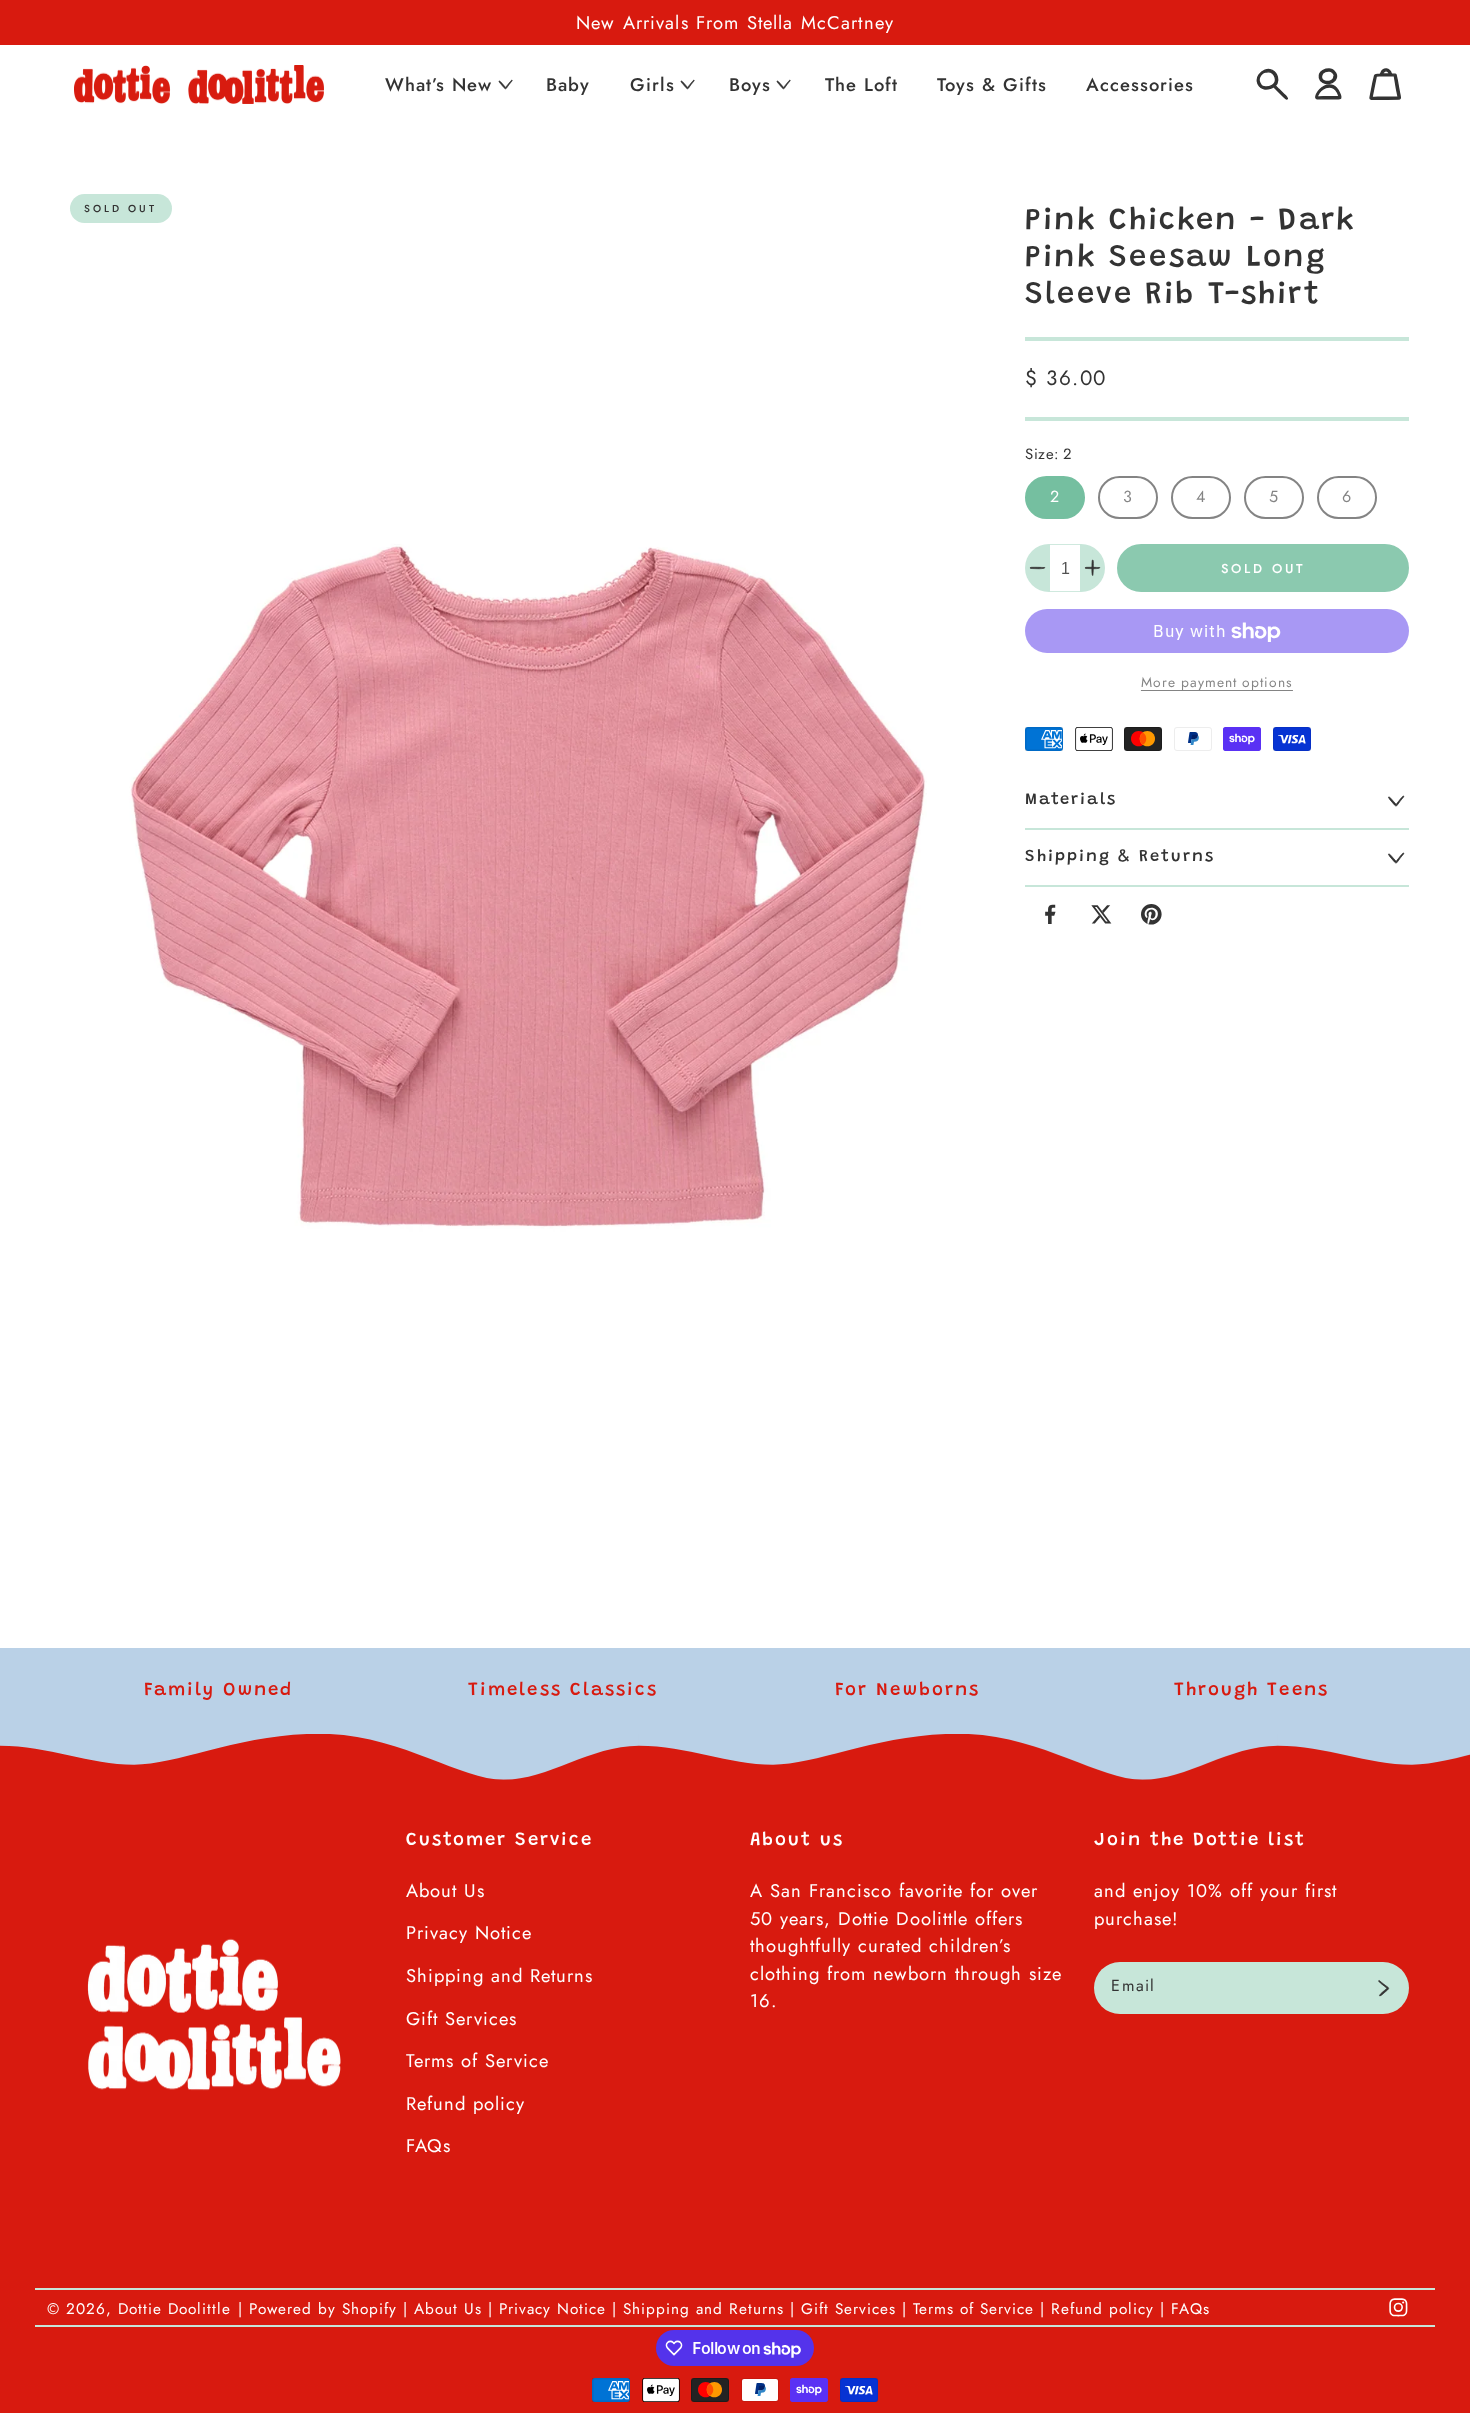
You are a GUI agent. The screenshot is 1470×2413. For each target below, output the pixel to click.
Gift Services (461, 2018)
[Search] (1272, 84)
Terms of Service (477, 2060)
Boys (750, 84)
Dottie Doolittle (174, 2309)
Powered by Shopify (323, 2309)
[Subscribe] (1383, 1988)
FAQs (428, 2145)
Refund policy (465, 2103)
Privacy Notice (469, 1932)
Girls (652, 84)
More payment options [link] (1217, 682)
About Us (445, 1890)
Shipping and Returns (499, 1975)
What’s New (438, 84)
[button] (447, 84)
